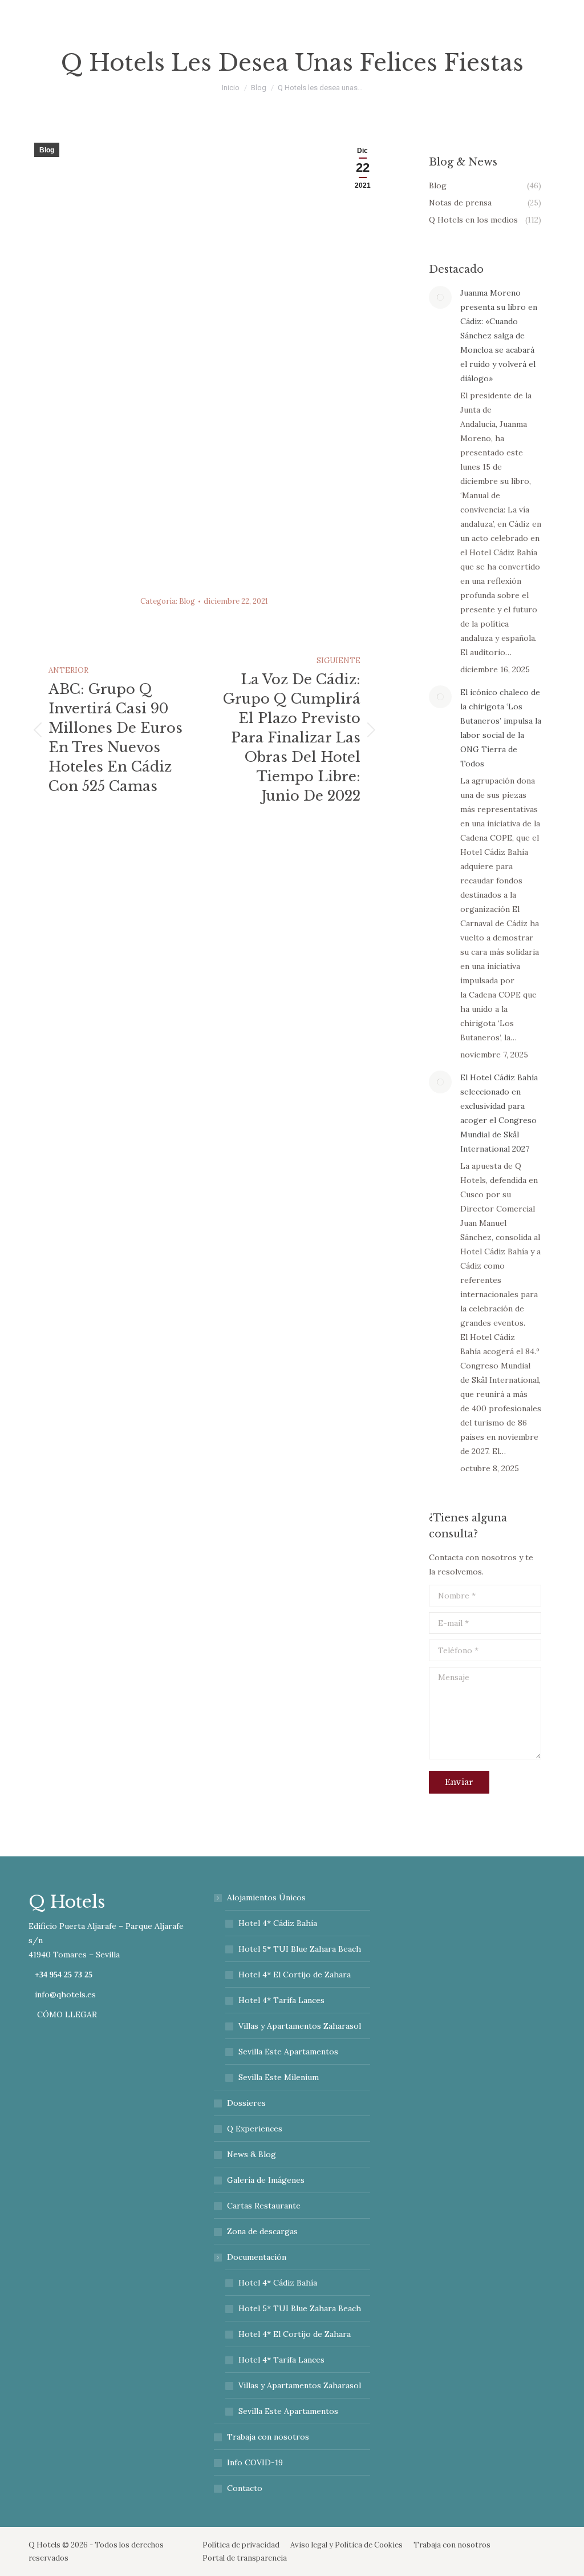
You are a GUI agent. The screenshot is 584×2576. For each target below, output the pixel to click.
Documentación (257, 2257)
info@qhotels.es (65, 1994)
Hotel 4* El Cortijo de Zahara (295, 1975)
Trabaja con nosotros (268, 2437)
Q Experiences (255, 2129)
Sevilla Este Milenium (279, 2077)
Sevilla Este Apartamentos (288, 2052)
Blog (47, 150)
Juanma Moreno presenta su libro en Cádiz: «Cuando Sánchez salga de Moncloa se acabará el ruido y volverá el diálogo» (499, 336)
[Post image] (440, 297)
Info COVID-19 (255, 2462)
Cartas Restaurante (264, 2206)
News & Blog (252, 2154)
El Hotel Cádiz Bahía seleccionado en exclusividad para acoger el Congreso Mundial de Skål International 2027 (499, 1113)
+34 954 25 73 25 (64, 1975)
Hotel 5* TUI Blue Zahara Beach (300, 1949)
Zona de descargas (262, 2231)
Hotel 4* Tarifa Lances (281, 2000)
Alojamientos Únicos (266, 1897)
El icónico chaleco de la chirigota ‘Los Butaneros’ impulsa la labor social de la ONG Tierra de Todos (501, 728)
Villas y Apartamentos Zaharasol (300, 2026)
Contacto (245, 2488)
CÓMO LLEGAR (66, 2014)
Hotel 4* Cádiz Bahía (278, 1923)
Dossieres (246, 2103)
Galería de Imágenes (266, 2180)
